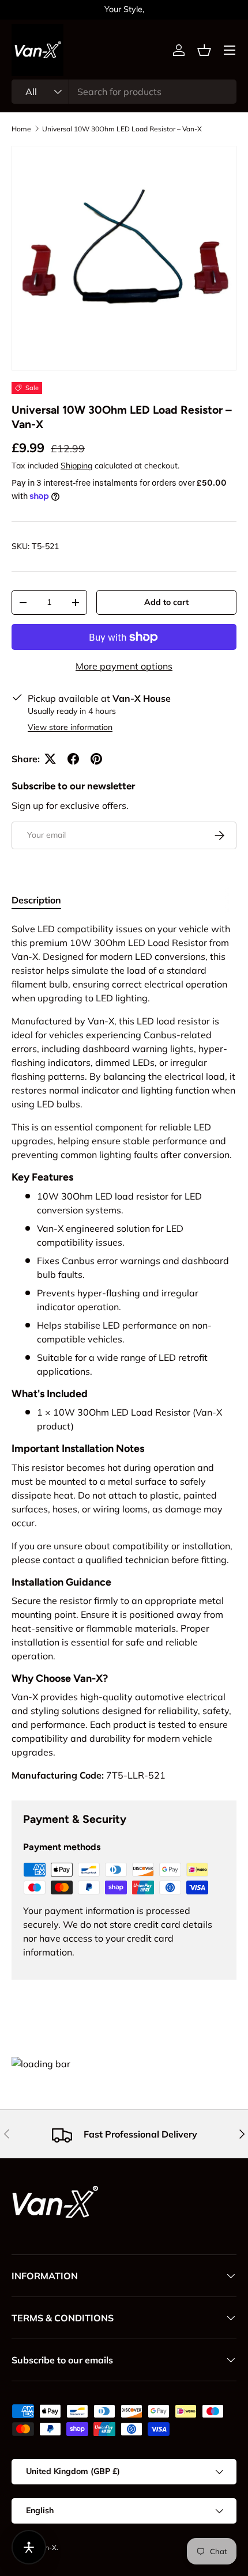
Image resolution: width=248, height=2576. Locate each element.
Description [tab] (36, 900)
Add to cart (166, 602)
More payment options (124, 666)
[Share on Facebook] (73, 759)
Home (21, 129)
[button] (204, 50)
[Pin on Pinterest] (96, 759)
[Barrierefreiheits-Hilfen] (29, 2547)
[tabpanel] (124, 1352)
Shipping (76, 466)
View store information (70, 727)
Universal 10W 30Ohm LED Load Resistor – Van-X (122, 129)
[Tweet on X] (50, 759)
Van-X (47, 2547)
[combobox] (124, 92)
